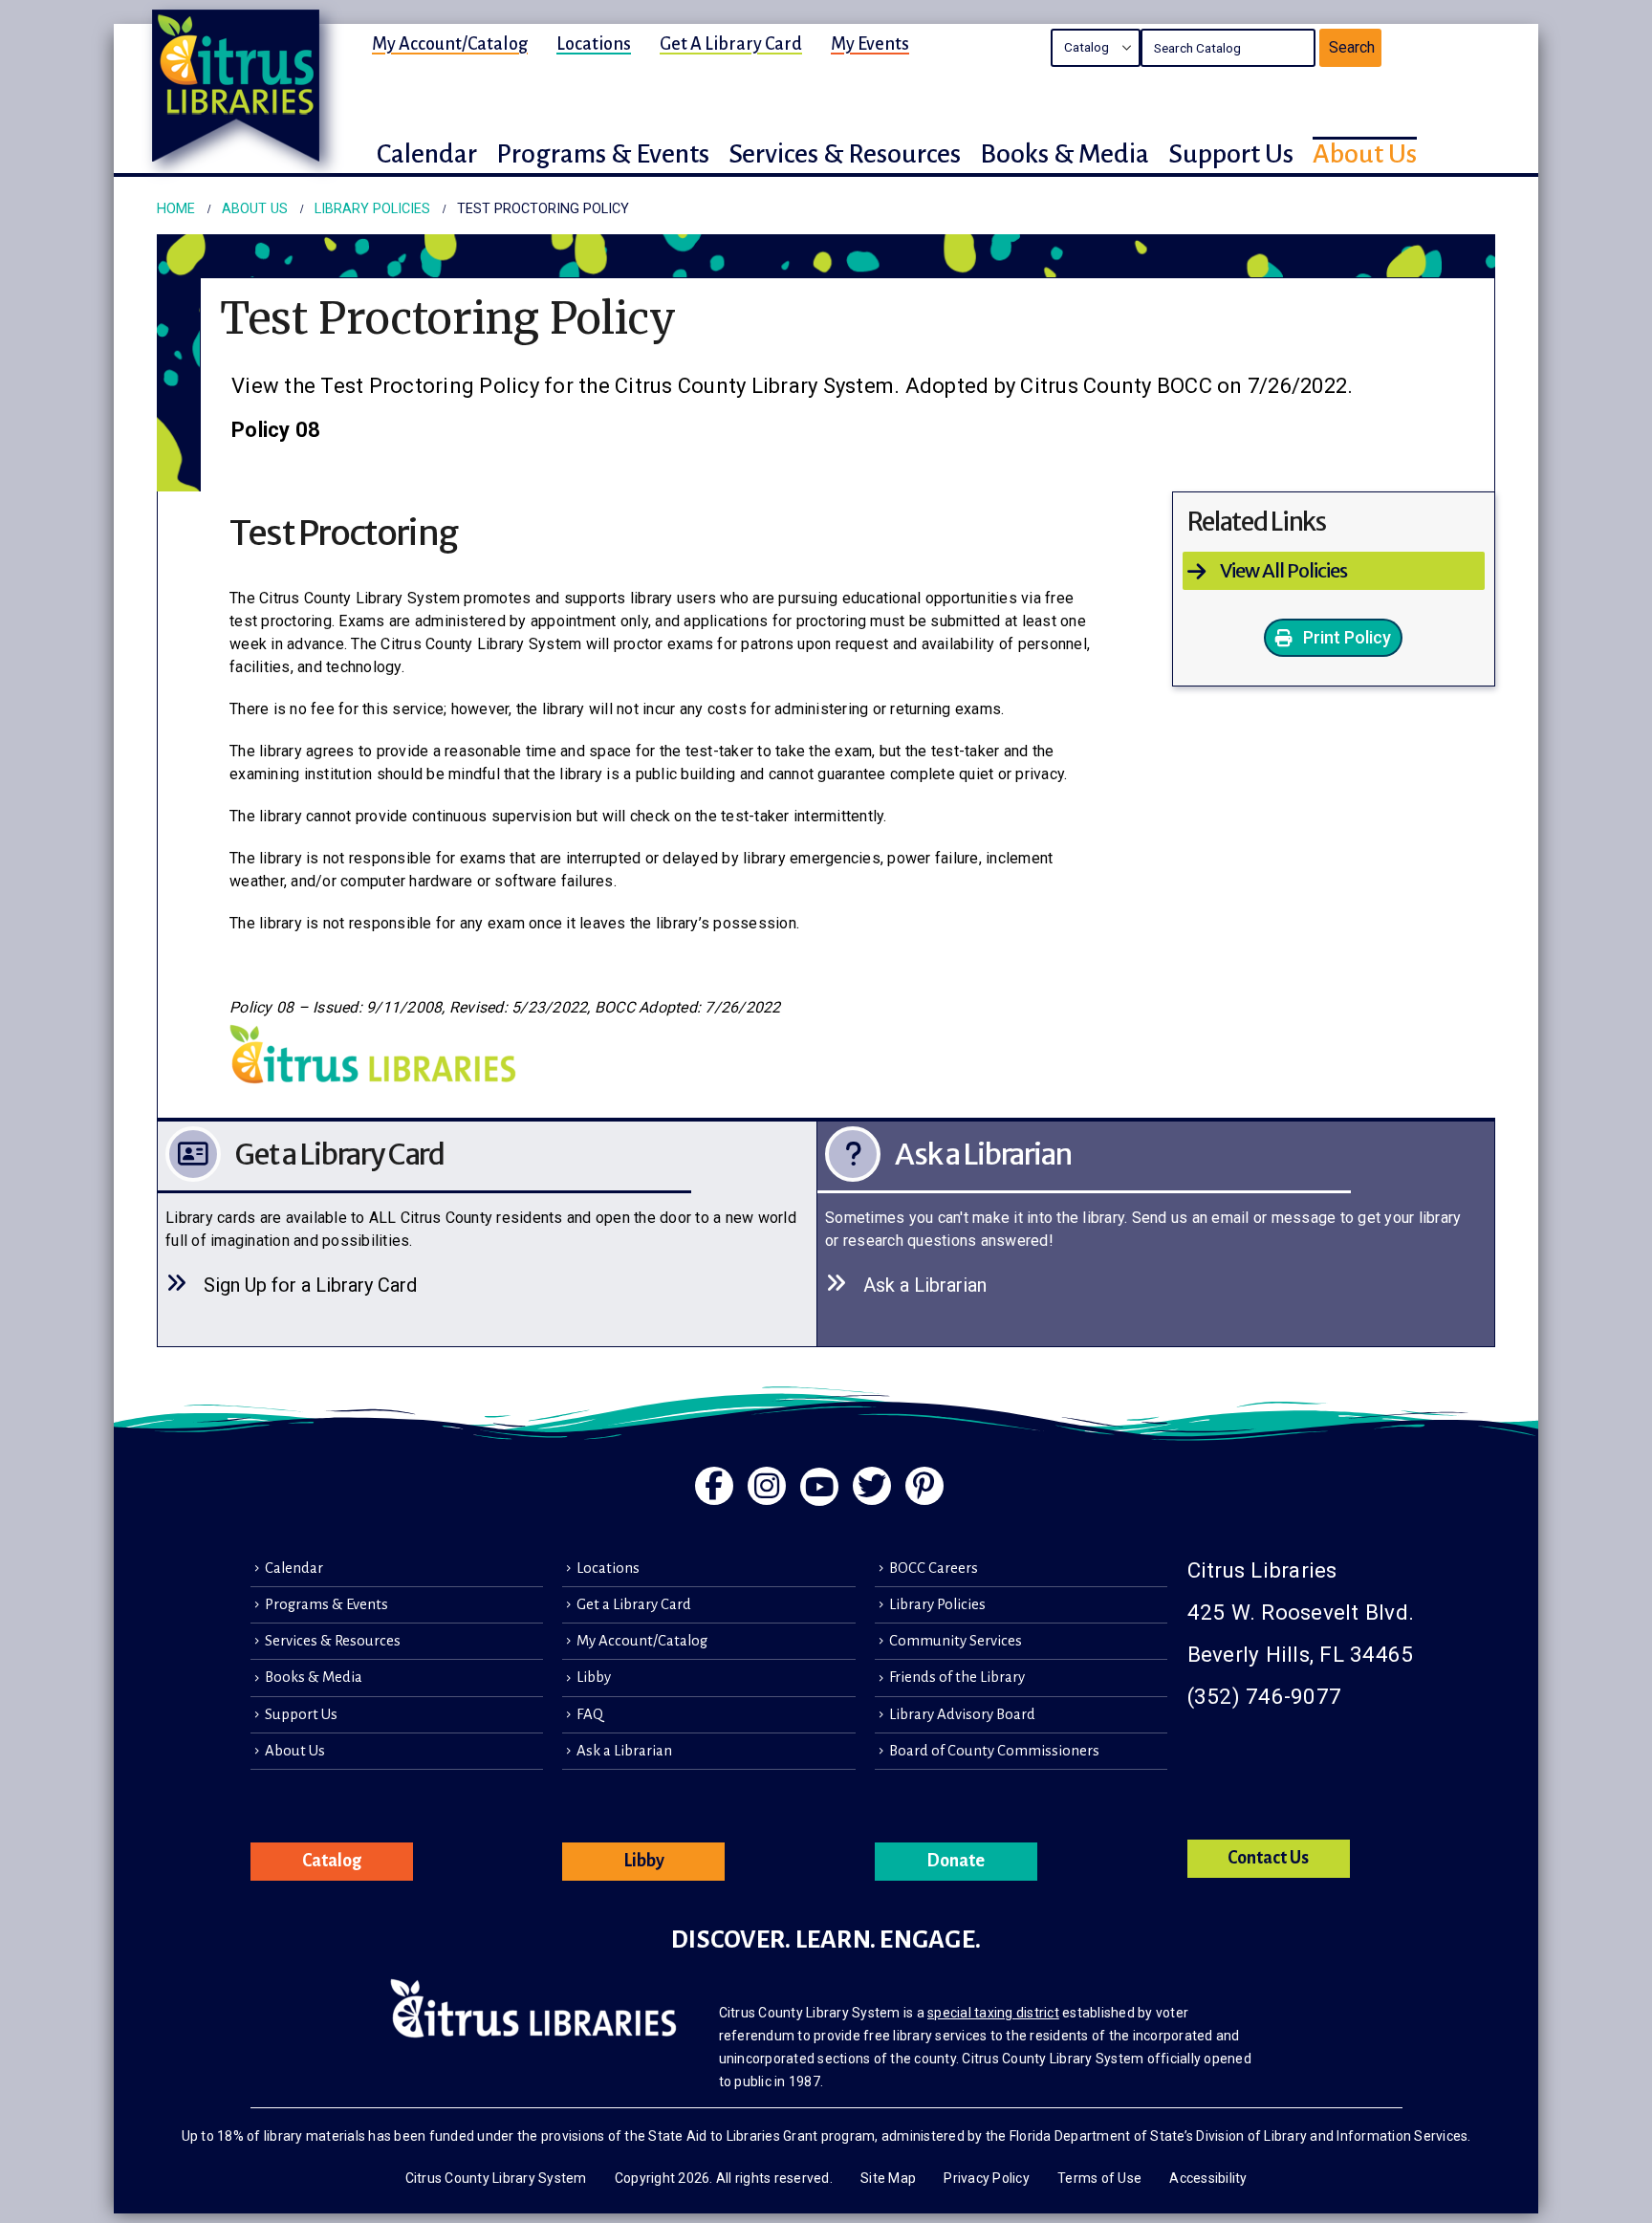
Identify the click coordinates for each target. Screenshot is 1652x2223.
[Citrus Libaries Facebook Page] (714, 1486)
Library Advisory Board (962, 1714)
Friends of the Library (957, 1677)
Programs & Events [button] (603, 154)
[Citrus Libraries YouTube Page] (819, 1487)
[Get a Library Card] (496, 1234)
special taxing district (993, 2013)
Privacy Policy (987, 2178)
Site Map (888, 2178)
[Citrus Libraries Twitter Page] (872, 1486)
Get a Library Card (731, 44)
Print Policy (1345, 637)
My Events (870, 44)
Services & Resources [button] (845, 154)
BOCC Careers (934, 1568)
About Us (295, 1751)
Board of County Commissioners (994, 1751)
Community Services (956, 1641)
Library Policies (937, 1604)
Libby (594, 1677)
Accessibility (1208, 2178)
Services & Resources (333, 1641)
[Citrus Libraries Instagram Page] (767, 1486)
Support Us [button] (1231, 154)
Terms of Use (1099, 2178)
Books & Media (314, 1677)
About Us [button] (1365, 154)
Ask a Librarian (624, 1751)
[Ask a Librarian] (1156, 1234)
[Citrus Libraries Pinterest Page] (924, 1486)
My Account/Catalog (450, 44)
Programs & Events (326, 1604)
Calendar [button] (427, 154)
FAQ (590, 1714)
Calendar (294, 1568)
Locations (594, 44)
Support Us (301, 1714)
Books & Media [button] (1065, 154)
